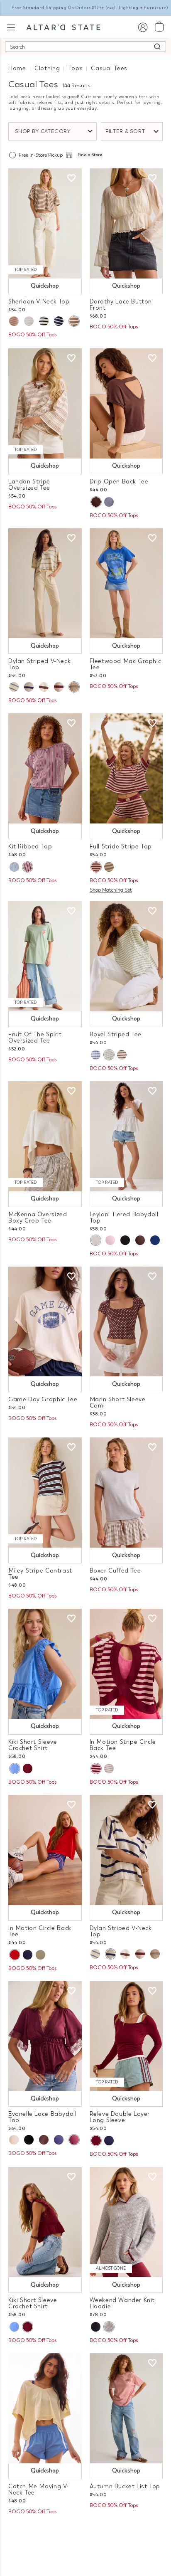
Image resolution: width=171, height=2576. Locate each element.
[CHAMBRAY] (14, 867)
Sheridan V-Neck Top (39, 302)
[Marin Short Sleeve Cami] (126, 1322)
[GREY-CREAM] (29, 321)
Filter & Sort (125, 131)
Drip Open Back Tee (119, 482)
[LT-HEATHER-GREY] (109, 1769)
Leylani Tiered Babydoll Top (124, 1218)
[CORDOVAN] (96, 867)
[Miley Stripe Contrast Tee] (45, 1493)
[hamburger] (11, 26)
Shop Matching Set (111, 890)
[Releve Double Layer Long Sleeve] (126, 2036)
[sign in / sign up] (143, 27)
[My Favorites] (71, 178)
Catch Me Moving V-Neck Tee (39, 2490)
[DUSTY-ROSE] (14, 321)
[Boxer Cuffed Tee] (126, 1493)
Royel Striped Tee (116, 1034)
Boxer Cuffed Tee (115, 1571)
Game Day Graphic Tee (43, 1399)
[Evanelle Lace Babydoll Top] (45, 2036)
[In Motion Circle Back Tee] (45, 1850)
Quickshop (45, 286)
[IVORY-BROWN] (44, 687)
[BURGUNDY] (27, 867)
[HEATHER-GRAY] (109, 867)
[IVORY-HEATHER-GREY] (74, 687)
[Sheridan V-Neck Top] (45, 223)
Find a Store (90, 155)
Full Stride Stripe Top (121, 847)
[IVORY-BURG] (59, 687)
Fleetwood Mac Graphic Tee (126, 664)
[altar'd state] (63, 27)
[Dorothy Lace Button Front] (126, 223)
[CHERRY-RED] (15, 1955)
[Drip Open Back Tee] (126, 403)
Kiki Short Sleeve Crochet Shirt (33, 1745)
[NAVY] (155, 1240)
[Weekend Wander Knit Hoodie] (126, 2222)
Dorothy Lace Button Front (121, 305)
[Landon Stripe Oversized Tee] (45, 403)
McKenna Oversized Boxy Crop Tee (38, 1218)
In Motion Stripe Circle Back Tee (123, 1745)
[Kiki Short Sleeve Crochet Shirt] (45, 1664)
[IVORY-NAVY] (29, 687)
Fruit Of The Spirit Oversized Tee (35, 1038)
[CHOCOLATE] (96, 502)
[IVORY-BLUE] (14, 687)
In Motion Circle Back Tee (40, 1931)
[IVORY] (95, 1240)
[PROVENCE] (15, 1769)
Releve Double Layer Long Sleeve (120, 2117)
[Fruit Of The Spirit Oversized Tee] (45, 956)
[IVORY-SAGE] (109, 1055)
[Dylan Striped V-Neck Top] (45, 583)
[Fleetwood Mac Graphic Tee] (126, 583)
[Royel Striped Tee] (126, 956)
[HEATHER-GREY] (109, 2327)
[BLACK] (125, 1240)
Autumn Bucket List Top (125, 2486)
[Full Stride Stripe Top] (126, 768)
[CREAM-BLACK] (44, 321)
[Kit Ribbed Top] (45, 768)
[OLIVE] (40, 1955)
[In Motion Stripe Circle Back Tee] (126, 1664)
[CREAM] (14, 2140)
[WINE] (74, 2140)
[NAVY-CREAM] (59, 321)
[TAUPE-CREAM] (74, 321)
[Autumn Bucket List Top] (126, 2408)
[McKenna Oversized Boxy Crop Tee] (45, 1136)
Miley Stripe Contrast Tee (40, 1574)
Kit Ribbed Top (30, 847)
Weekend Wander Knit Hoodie (122, 2303)
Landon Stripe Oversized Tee (29, 485)
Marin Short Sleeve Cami (118, 1403)
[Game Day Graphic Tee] (45, 1322)
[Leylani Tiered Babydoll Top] (126, 1136)
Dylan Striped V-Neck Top (39, 664)
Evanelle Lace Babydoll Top (42, 2117)
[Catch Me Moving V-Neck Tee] (45, 2408)
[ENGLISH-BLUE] (109, 502)
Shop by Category (43, 131)
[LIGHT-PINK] (110, 1240)
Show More (86, 2533)
